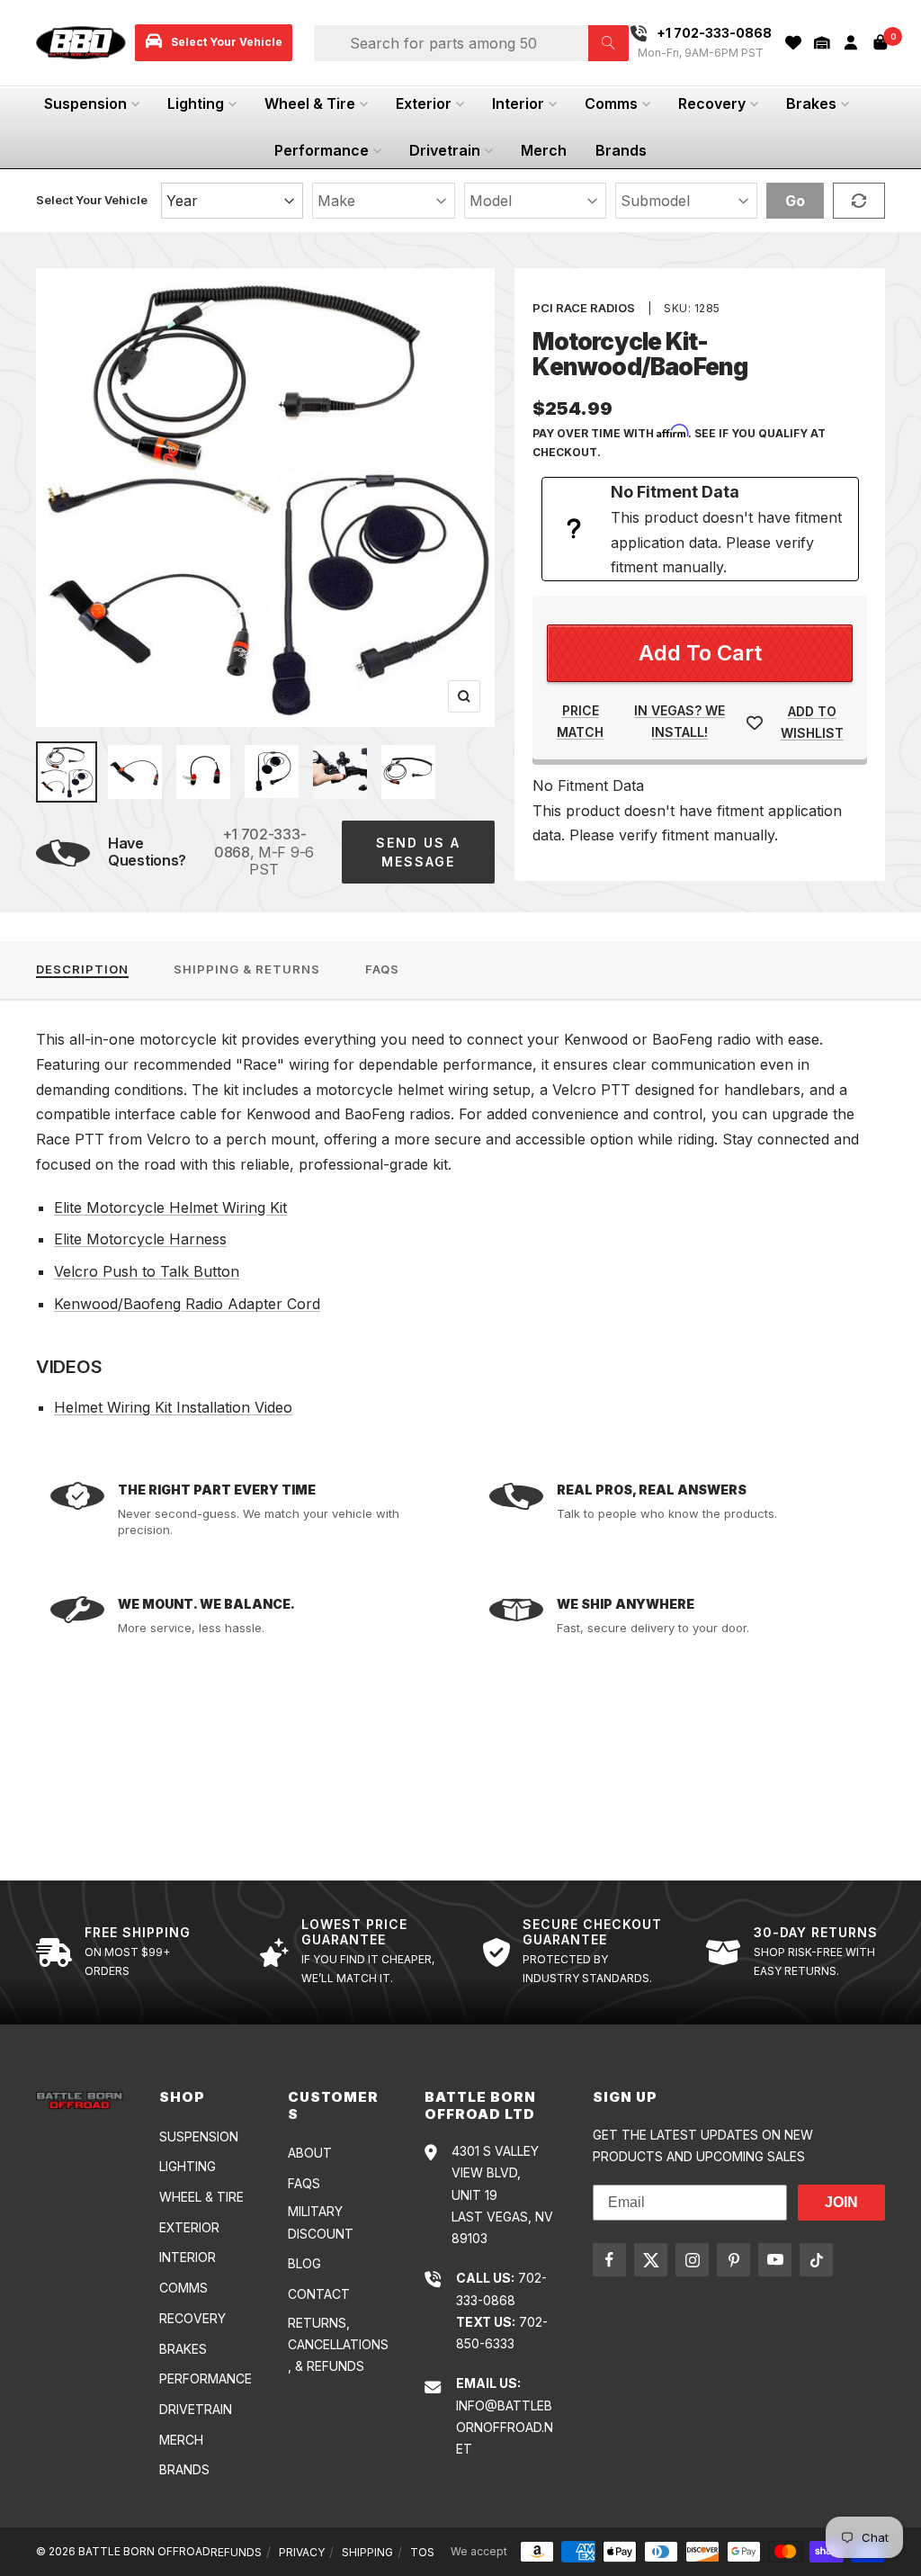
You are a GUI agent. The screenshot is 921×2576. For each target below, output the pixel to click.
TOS (422, 2552)
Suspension (85, 103)
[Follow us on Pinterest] (733, 2260)
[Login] (851, 43)
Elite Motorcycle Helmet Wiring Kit (170, 1207)
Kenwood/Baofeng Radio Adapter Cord (187, 1304)
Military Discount (321, 2222)
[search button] (608, 43)
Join (841, 2202)
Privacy (302, 2552)
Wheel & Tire (310, 103)
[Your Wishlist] (793, 43)
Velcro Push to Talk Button (147, 1271)
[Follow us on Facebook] (609, 2260)
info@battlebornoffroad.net (505, 2428)
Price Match (580, 721)
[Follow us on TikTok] (816, 2260)
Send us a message (418, 852)
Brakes (811, 103)
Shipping (367, 2552)
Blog (304, 2263)
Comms (611, 103)
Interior (518, 103)
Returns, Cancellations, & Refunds (338, 2345)
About (310, 2153)
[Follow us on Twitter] (651, 2260)
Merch (544, 150)
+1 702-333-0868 (260, 843)
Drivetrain (445, 150)
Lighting (196, 103)
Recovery (712, 103)
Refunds (236, 2552)
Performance (322, 150)
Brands (621, 150)
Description (82, 969)
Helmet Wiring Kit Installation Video (173, 1407)
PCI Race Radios (584, 308)
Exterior (424, 103)
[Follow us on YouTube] (775, 2260)
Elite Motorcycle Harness (140, 1239)
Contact (319, 2294)
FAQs (382, 969)
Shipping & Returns (247, 969)
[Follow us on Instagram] (692, 2260)
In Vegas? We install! (680, 721)
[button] (822, 43)
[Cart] (881, 42)
